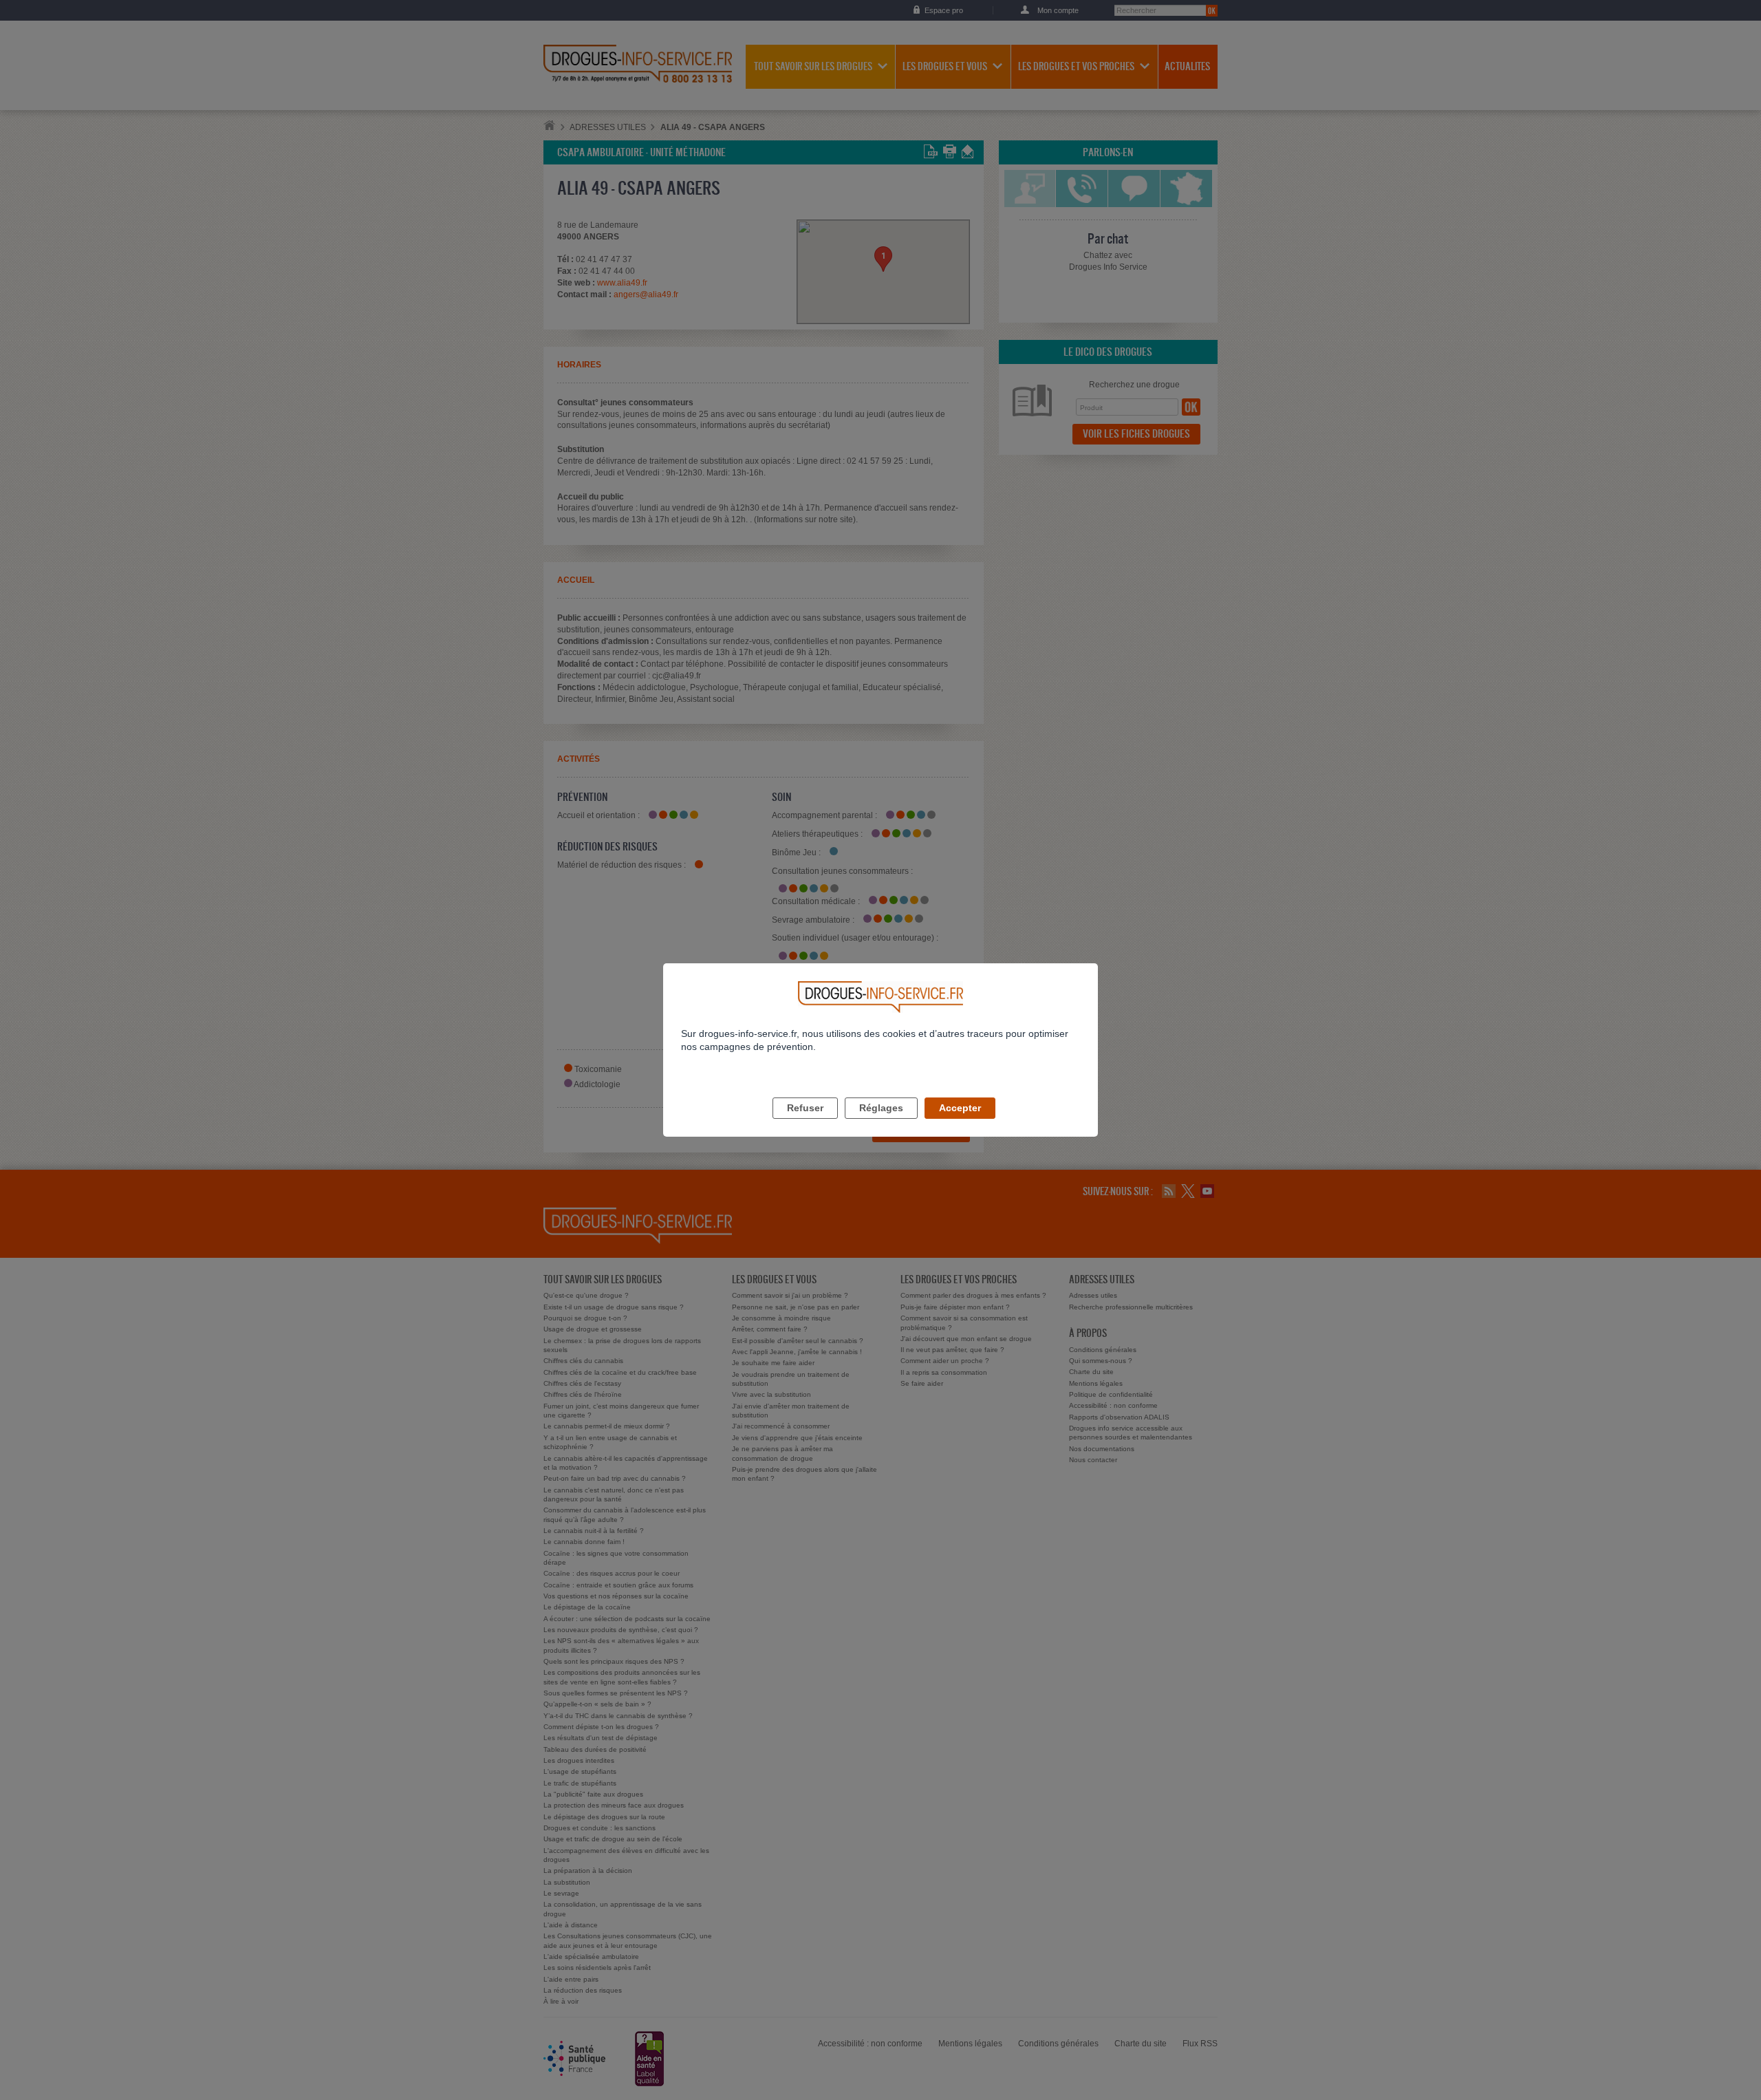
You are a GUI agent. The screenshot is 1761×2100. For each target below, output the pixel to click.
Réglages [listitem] (881, 1108)
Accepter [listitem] (960, 1108)
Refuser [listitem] (805, 1108)
